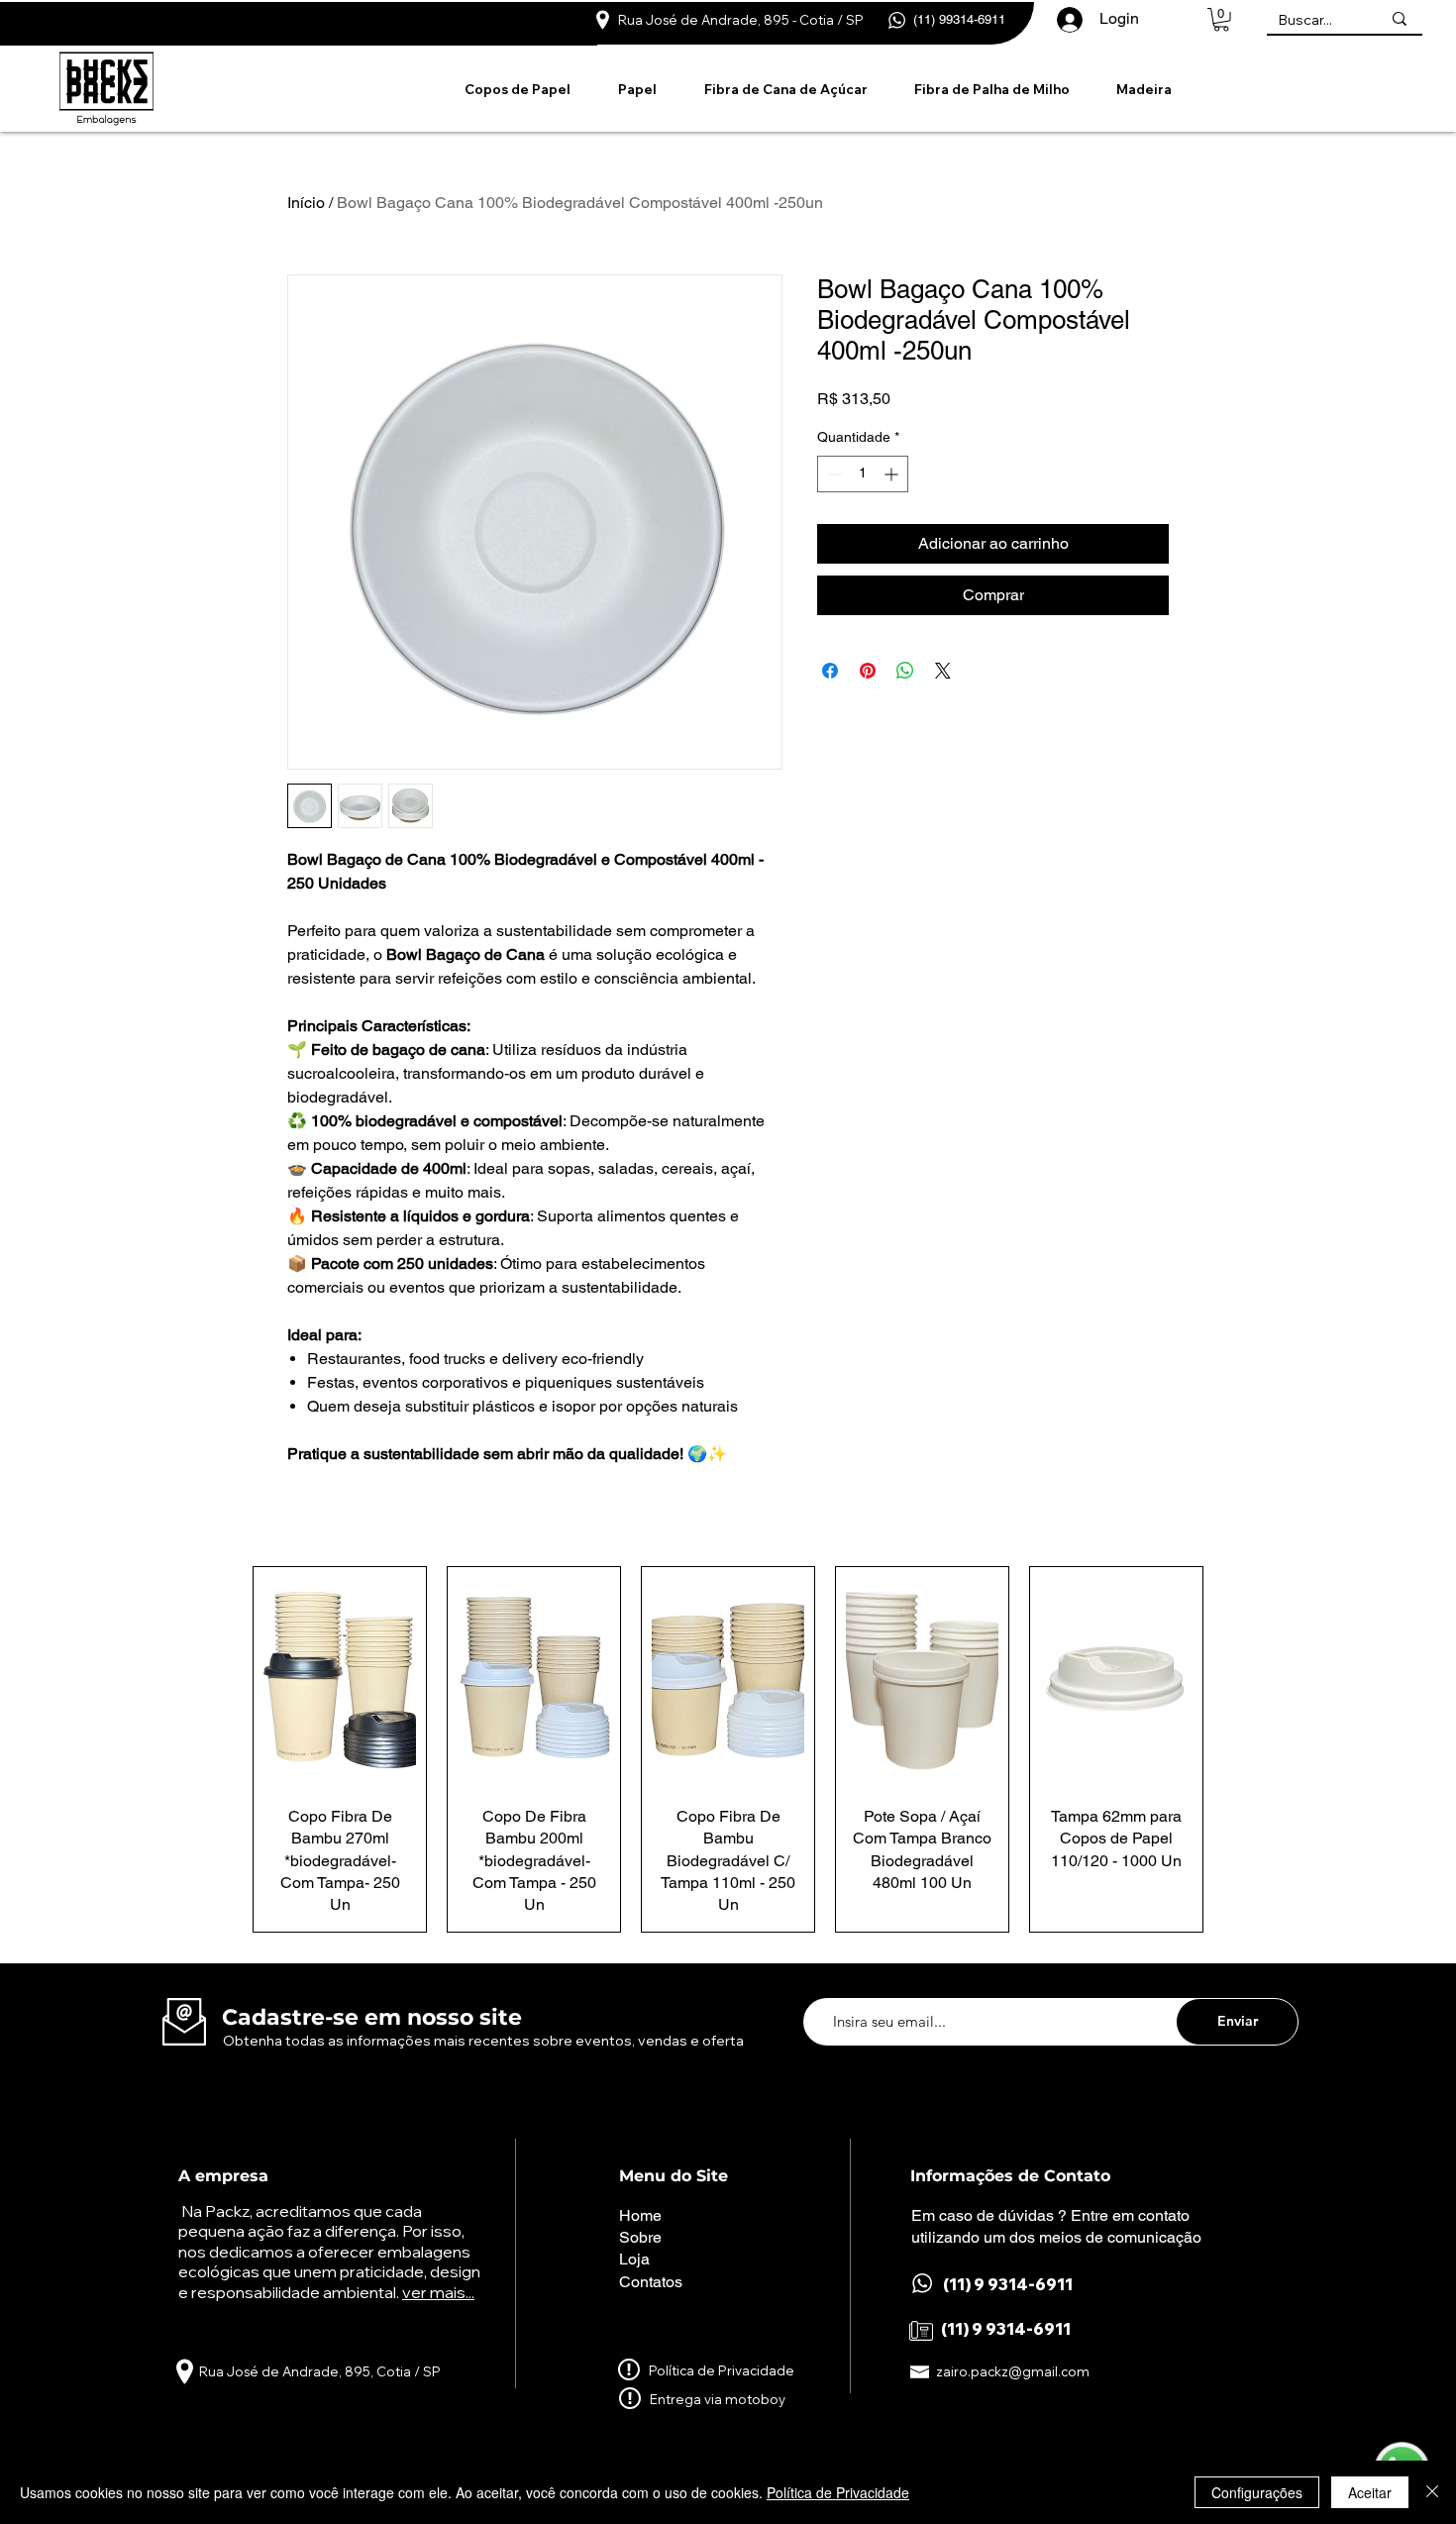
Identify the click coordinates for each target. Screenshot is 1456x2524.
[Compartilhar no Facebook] (830, 671)
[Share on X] (943, 671)
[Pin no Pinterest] (868, 671)
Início (306, 203)
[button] (1221, 20)
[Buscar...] (1400, 18)
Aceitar (1370, 2492)
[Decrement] (832, 474)
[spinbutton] (863, 474)
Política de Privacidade (838, 2492)
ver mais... (438, 2292)
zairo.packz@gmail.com (1013, 2371)
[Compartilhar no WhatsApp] (905, 671)
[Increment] (893, 474)
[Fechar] (1432, 2492)
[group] (728, 1749)
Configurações (1257, 2492)
